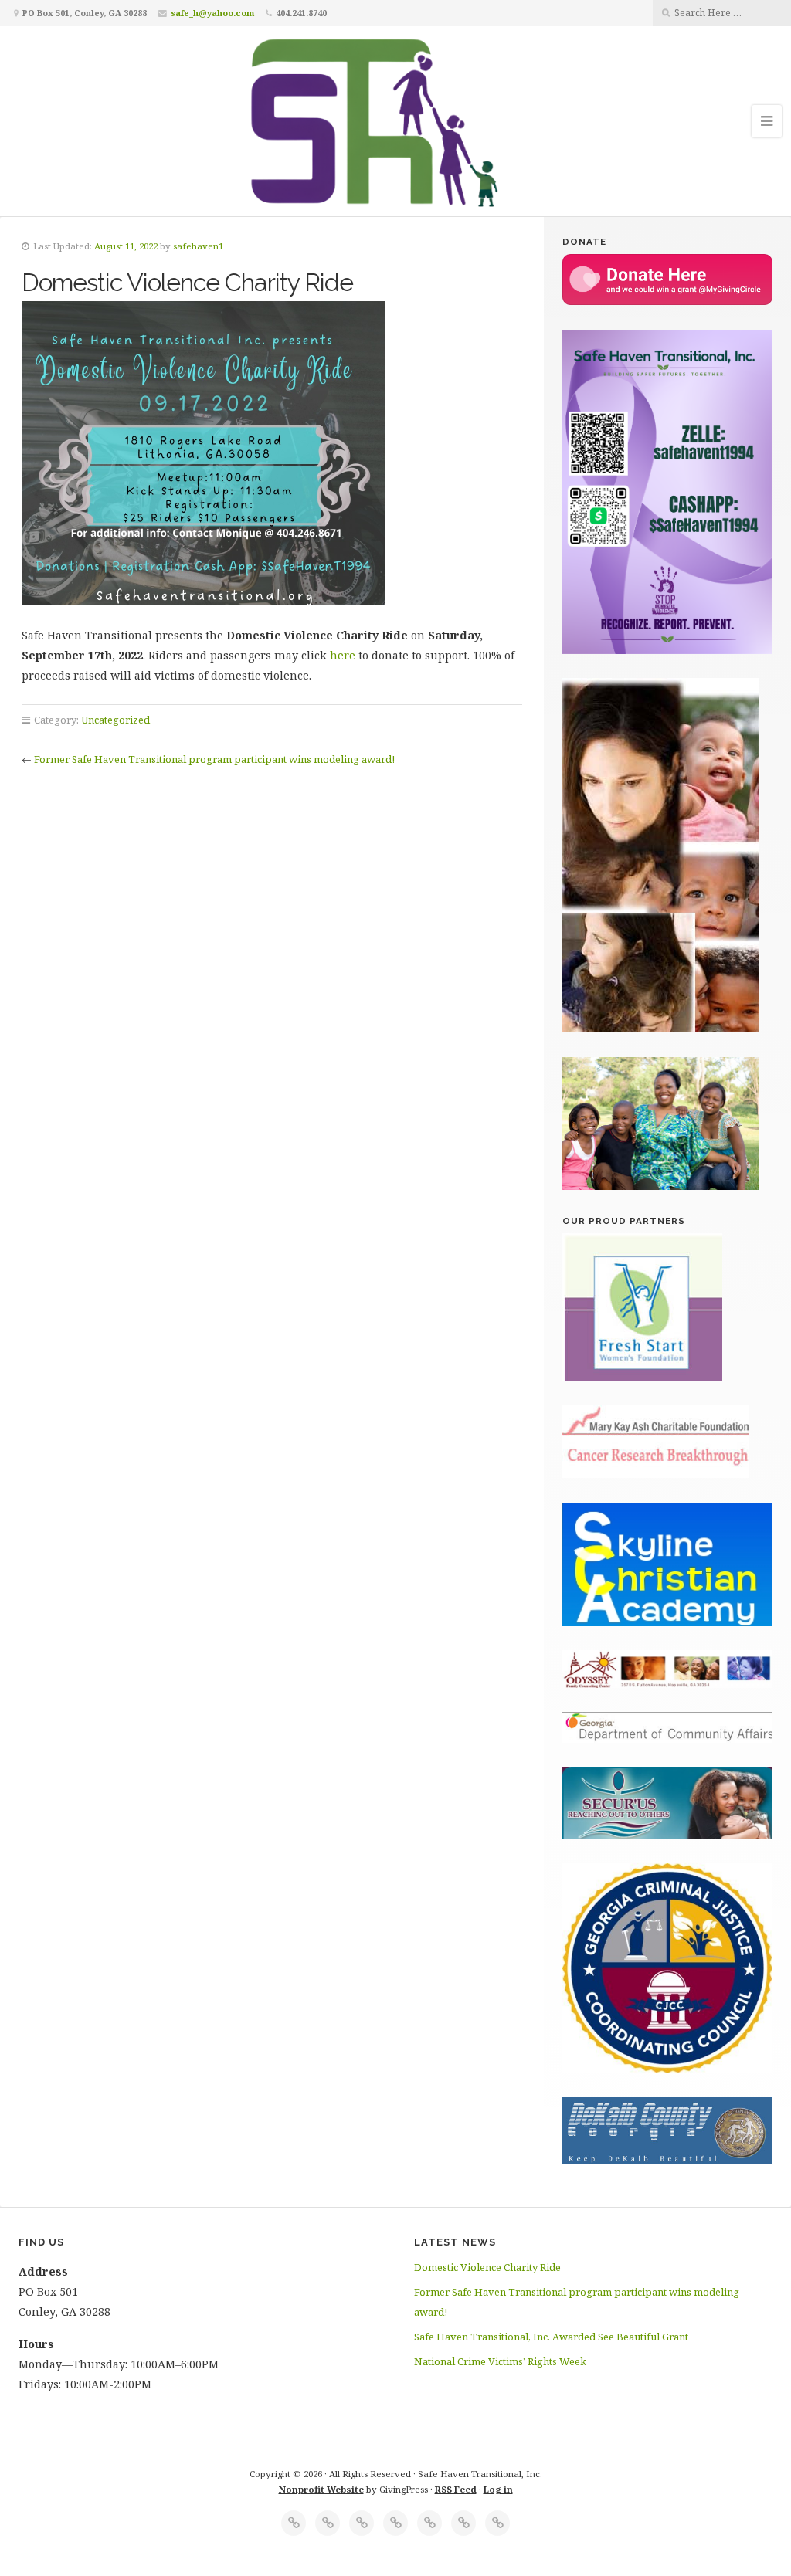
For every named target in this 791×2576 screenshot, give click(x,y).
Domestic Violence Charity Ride (487, 2267)
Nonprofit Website (321, 2489)
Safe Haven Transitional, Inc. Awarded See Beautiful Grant (551, 2337)
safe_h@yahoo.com (212, 13)
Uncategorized (115, 720)
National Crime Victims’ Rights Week (500, 2361)
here (344, 655)
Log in (498, 2489)
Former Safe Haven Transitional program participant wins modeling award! (214, 759)
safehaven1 (198, 246)
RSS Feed (456, 2489)
